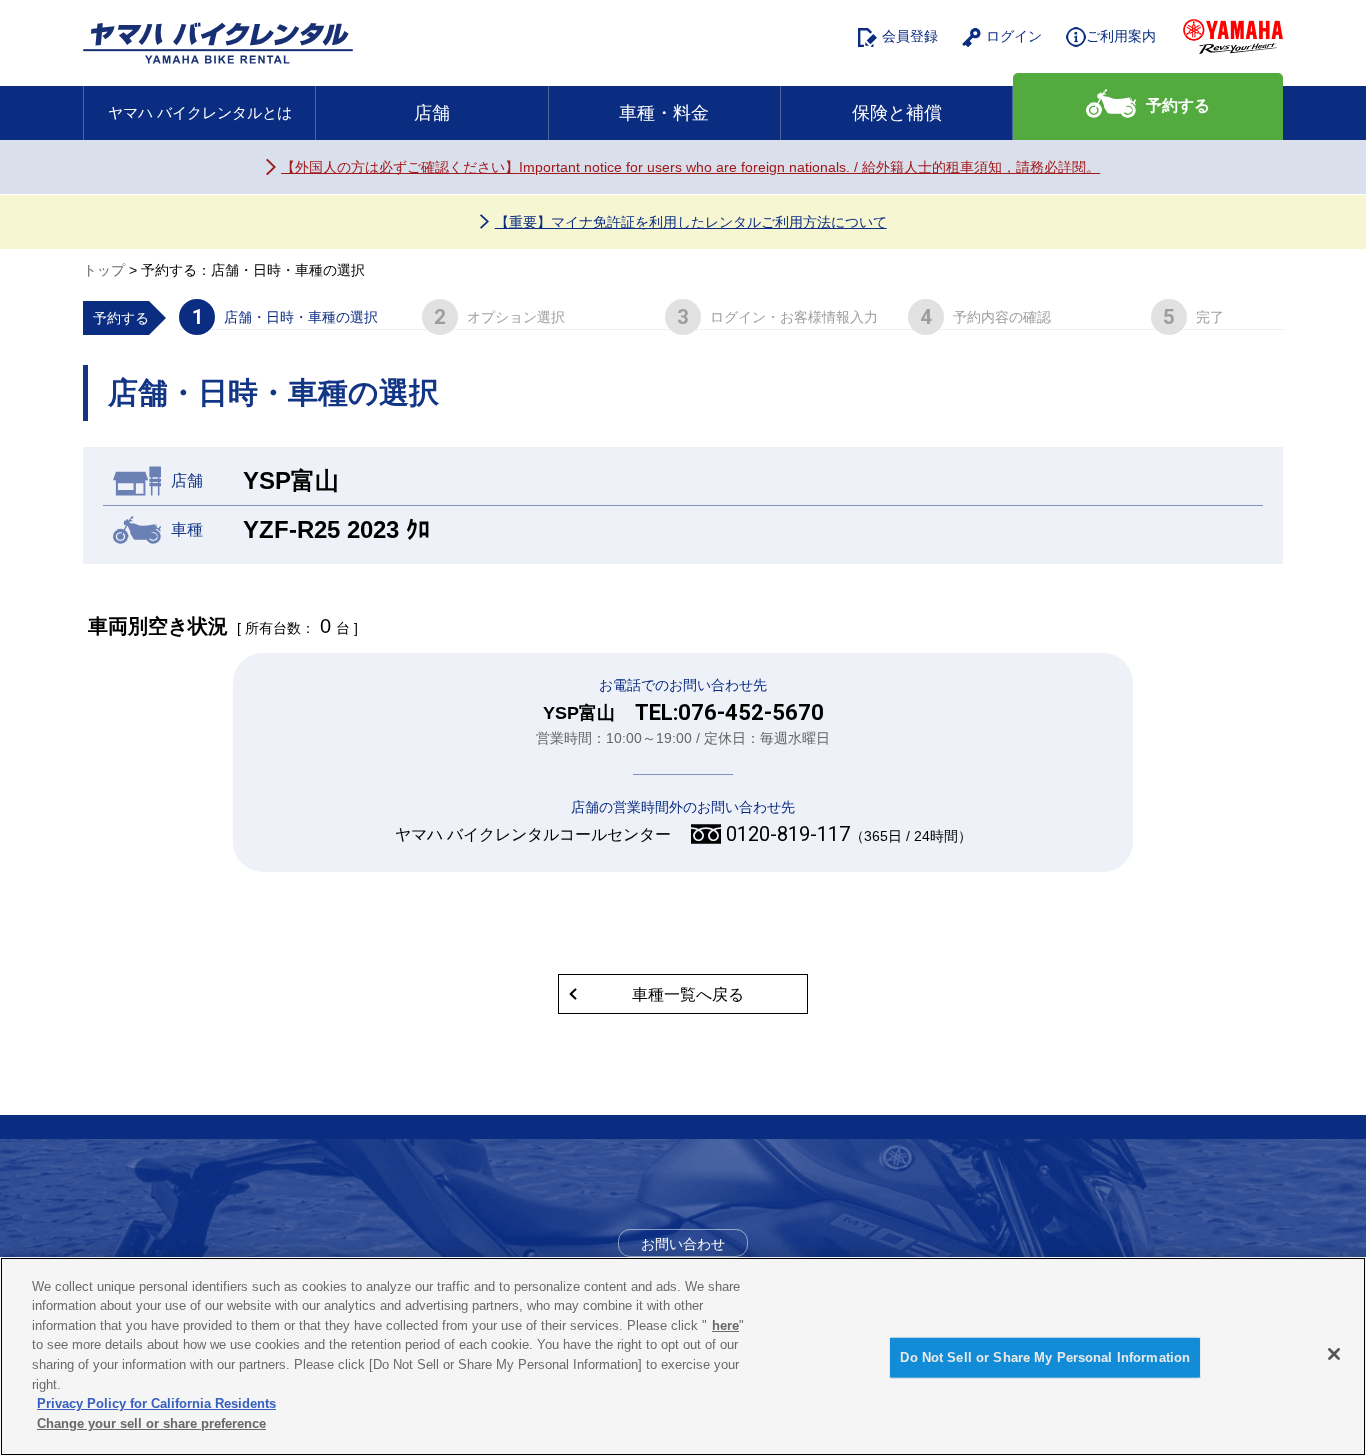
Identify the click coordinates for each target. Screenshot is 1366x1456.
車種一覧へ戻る (688, 994)
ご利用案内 (1121, 36)
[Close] (1334, 1354)
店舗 (432, 113)
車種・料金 (664, 113)
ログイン (1014, 36)
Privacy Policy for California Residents (156, 1403)
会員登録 (910, 36)
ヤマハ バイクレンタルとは (200, 112)
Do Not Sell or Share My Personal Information (1045, 1357)
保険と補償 (897, 113)
